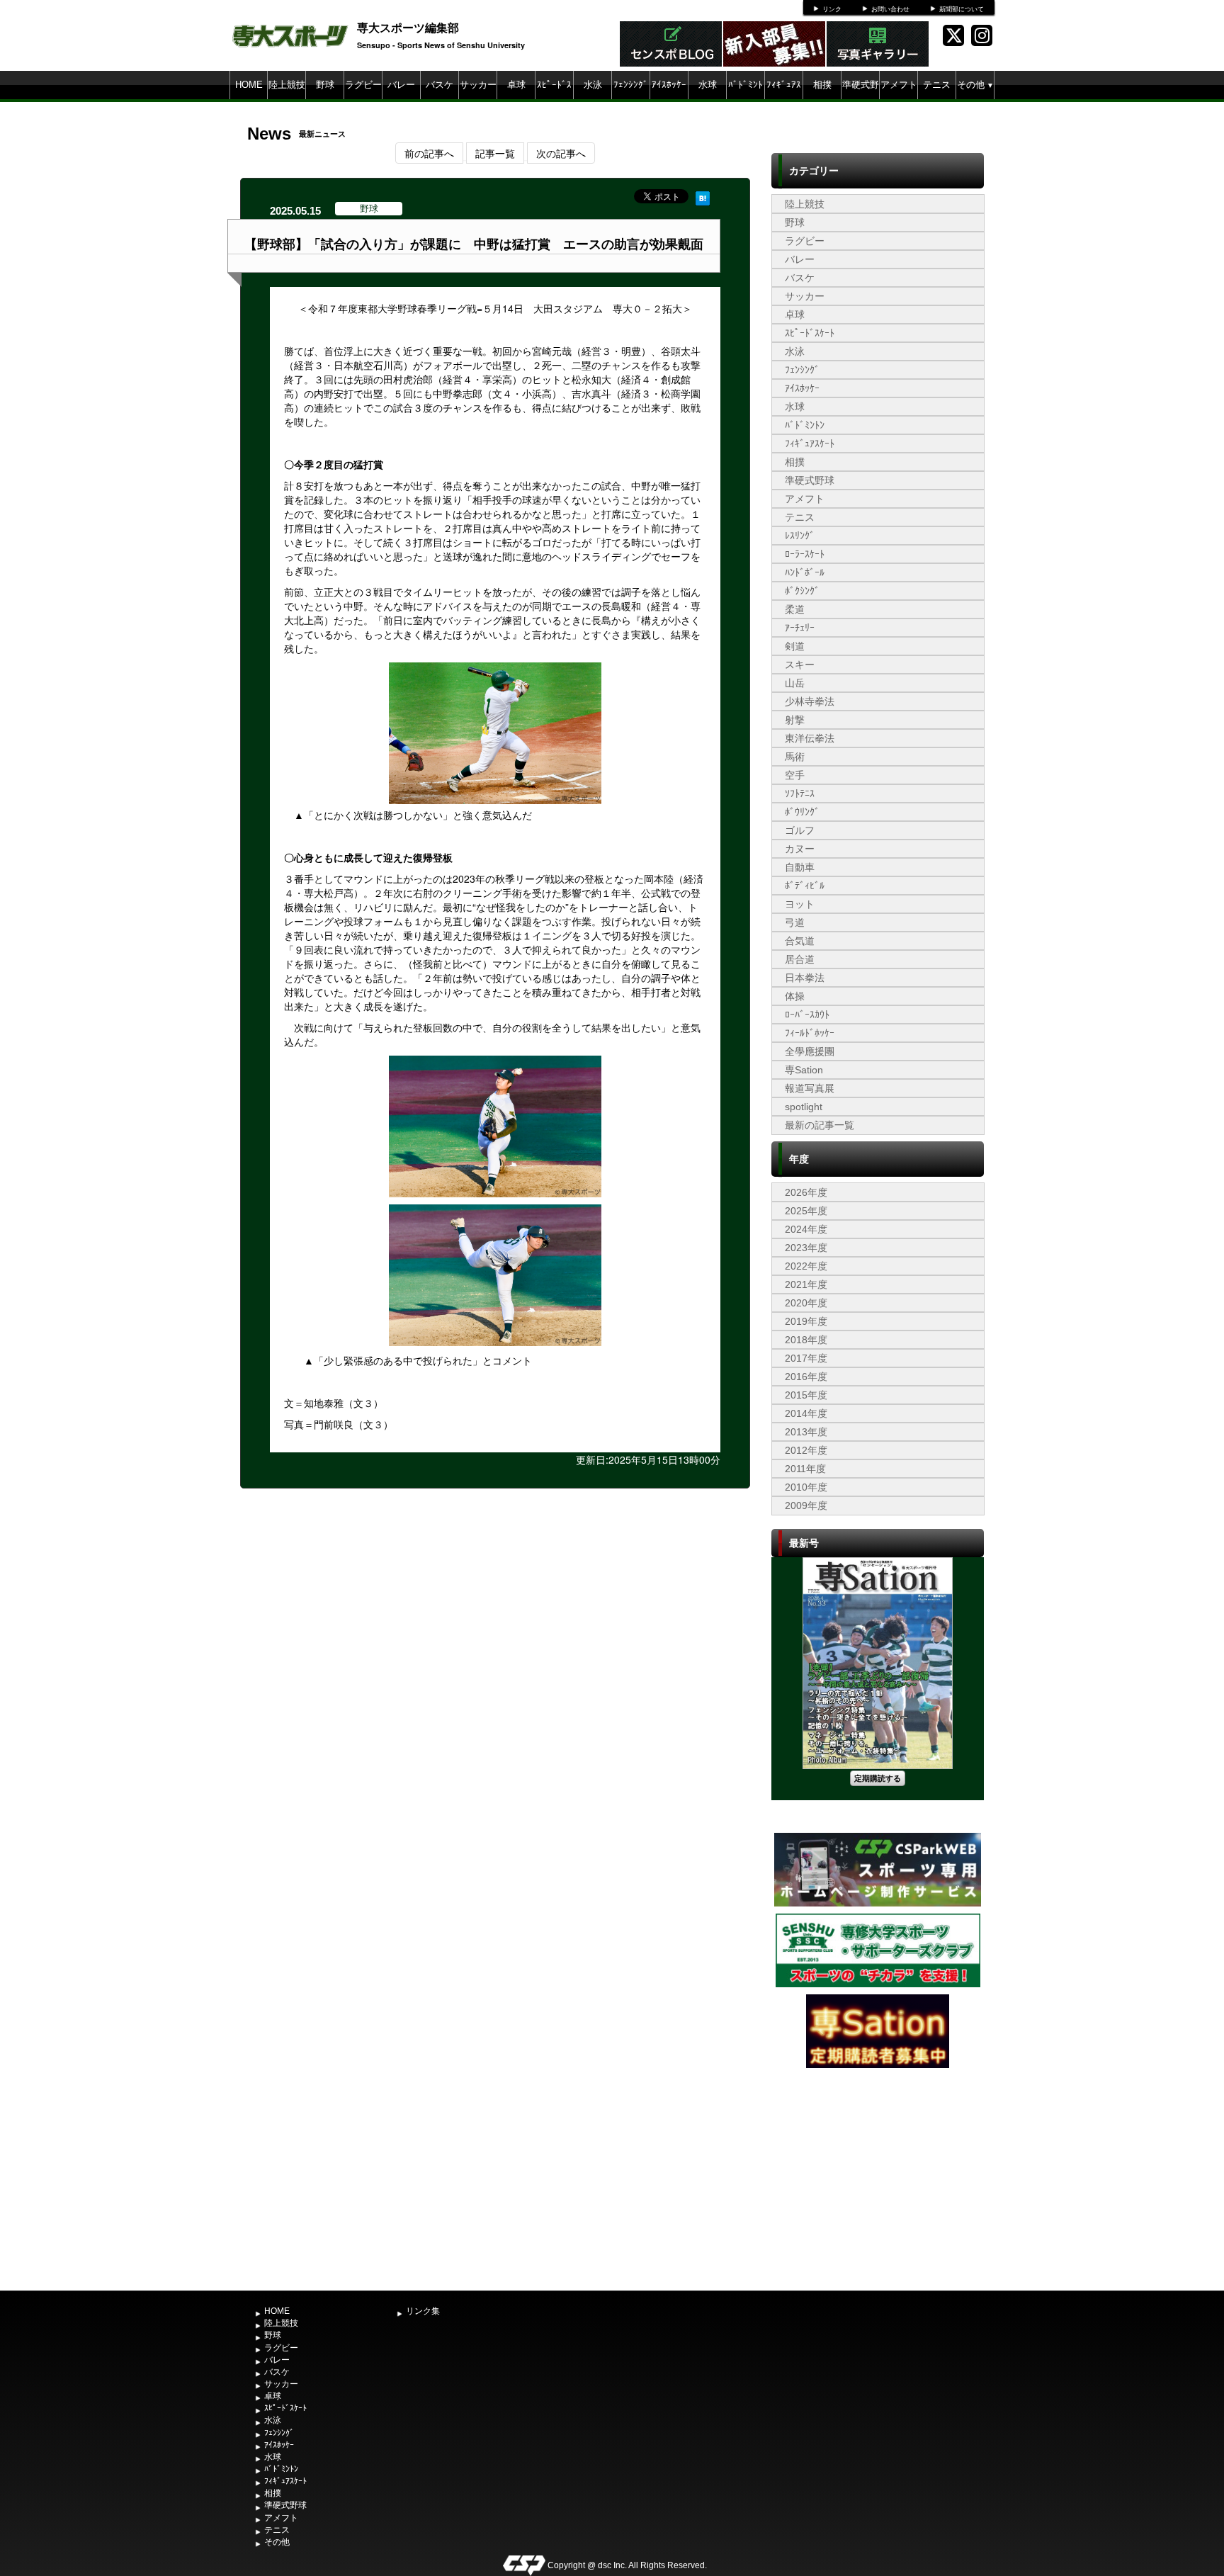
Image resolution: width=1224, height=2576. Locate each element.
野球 (325, 85)
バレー (401, 85)
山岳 (795, 683)
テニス (937, 85)
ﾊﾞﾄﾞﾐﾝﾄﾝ (746, 99)
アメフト (899, 85)
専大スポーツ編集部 (408, 27)
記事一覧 (495, 153)
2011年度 (805, 1469)
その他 (975, 85)
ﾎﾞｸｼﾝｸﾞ (802, 591)
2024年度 (806, 1229)
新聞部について (962, 9)
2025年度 (806, 1211)
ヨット (800, 904)
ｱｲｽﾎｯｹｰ (669, 85)
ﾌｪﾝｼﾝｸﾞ (631, 85)
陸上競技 (287, 85)
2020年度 (806, 1303)
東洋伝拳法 (810, 738)
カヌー (800, 849)
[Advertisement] (878, 2178)
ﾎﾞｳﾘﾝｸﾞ (802, 812)
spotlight (804, 1107)
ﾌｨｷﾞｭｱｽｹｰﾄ (784, 99)
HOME (249, 85)
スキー (800, 665)
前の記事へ (429, 153)
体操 (795, 996)
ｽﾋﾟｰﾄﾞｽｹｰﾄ (554, 99)
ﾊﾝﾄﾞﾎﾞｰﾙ (805, 572)
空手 (795, 775)
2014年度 (806, 1413)
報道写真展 (810, 1088)
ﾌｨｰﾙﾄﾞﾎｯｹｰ (810, 1033)
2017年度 (806, 1358)
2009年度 (806, 1506)
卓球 (516, 85)
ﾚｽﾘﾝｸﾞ (800, 536)
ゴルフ (800, 830)
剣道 (795, 646)
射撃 (795, 720)
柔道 (795, 609)
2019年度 (806, 1321)
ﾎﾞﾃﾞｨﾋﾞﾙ (805, 886)
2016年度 (806, 1377)
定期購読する (878, 1778)
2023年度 (806, 1248)
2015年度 (806, 1395)
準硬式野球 (861, 99)
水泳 (593, 85)
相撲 (822, 85)
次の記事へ (561, 153)
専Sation (804, 1070)
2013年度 (806, 1432)
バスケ (440, 85)
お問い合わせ (890, 9)
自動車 (800, 867)
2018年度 (806, 1340)
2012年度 (806, 1450)
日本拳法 (805, 978)
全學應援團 (810, 1051)
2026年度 (806, 1192)
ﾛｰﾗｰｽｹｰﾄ (805, 554)
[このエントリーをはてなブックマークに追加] (703, 196)
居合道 (800, 959)
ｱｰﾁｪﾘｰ (800, 628)
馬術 (795, 757)
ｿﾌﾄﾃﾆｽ (800, 793)
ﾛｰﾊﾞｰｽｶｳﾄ (807, 1015)
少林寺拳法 (810, 701)
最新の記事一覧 (820, 1125)
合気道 (800, 941)
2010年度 (806, 1487)
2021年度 (806, 1284)
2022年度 (806, 1266)
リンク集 (423, 2311)
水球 (708, 85)
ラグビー (363, 85)
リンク (832, 9)
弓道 (795, 922)
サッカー (478, 85)
